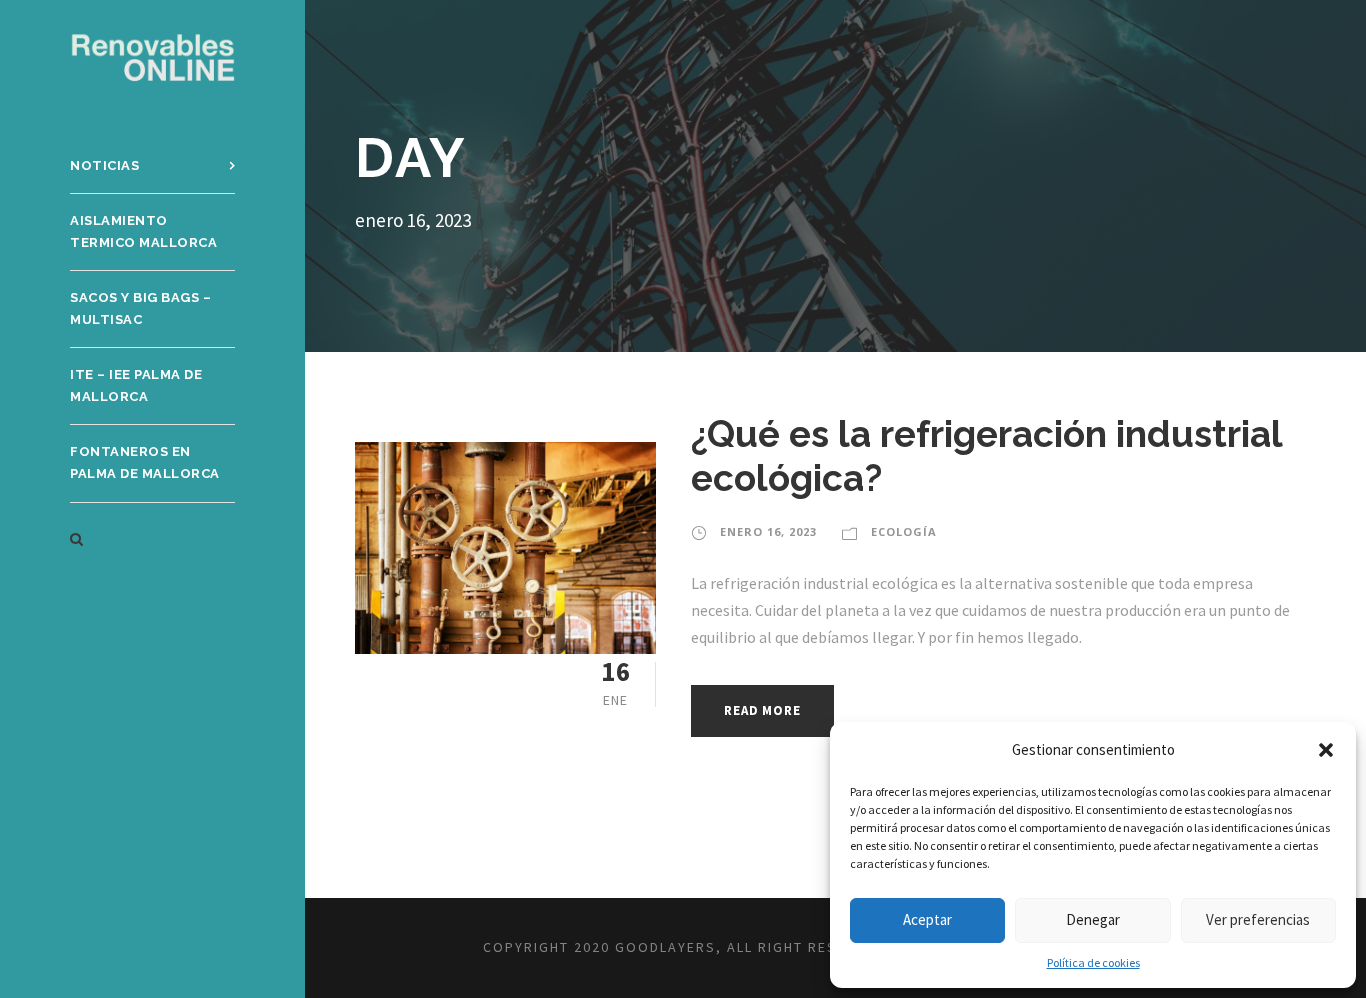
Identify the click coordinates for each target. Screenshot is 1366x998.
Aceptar (927, 919)
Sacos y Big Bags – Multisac (140, 308)
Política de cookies (1093, 962)
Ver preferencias (1258, 919)
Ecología (904, 531)
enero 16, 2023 (768, 531)
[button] (1326, 750)
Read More (762, 710)
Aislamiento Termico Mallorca (143, 231)
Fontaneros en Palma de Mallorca (145, 462)
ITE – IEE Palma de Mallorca (136, 385)
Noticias (104, 165)
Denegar (1093, 919)
